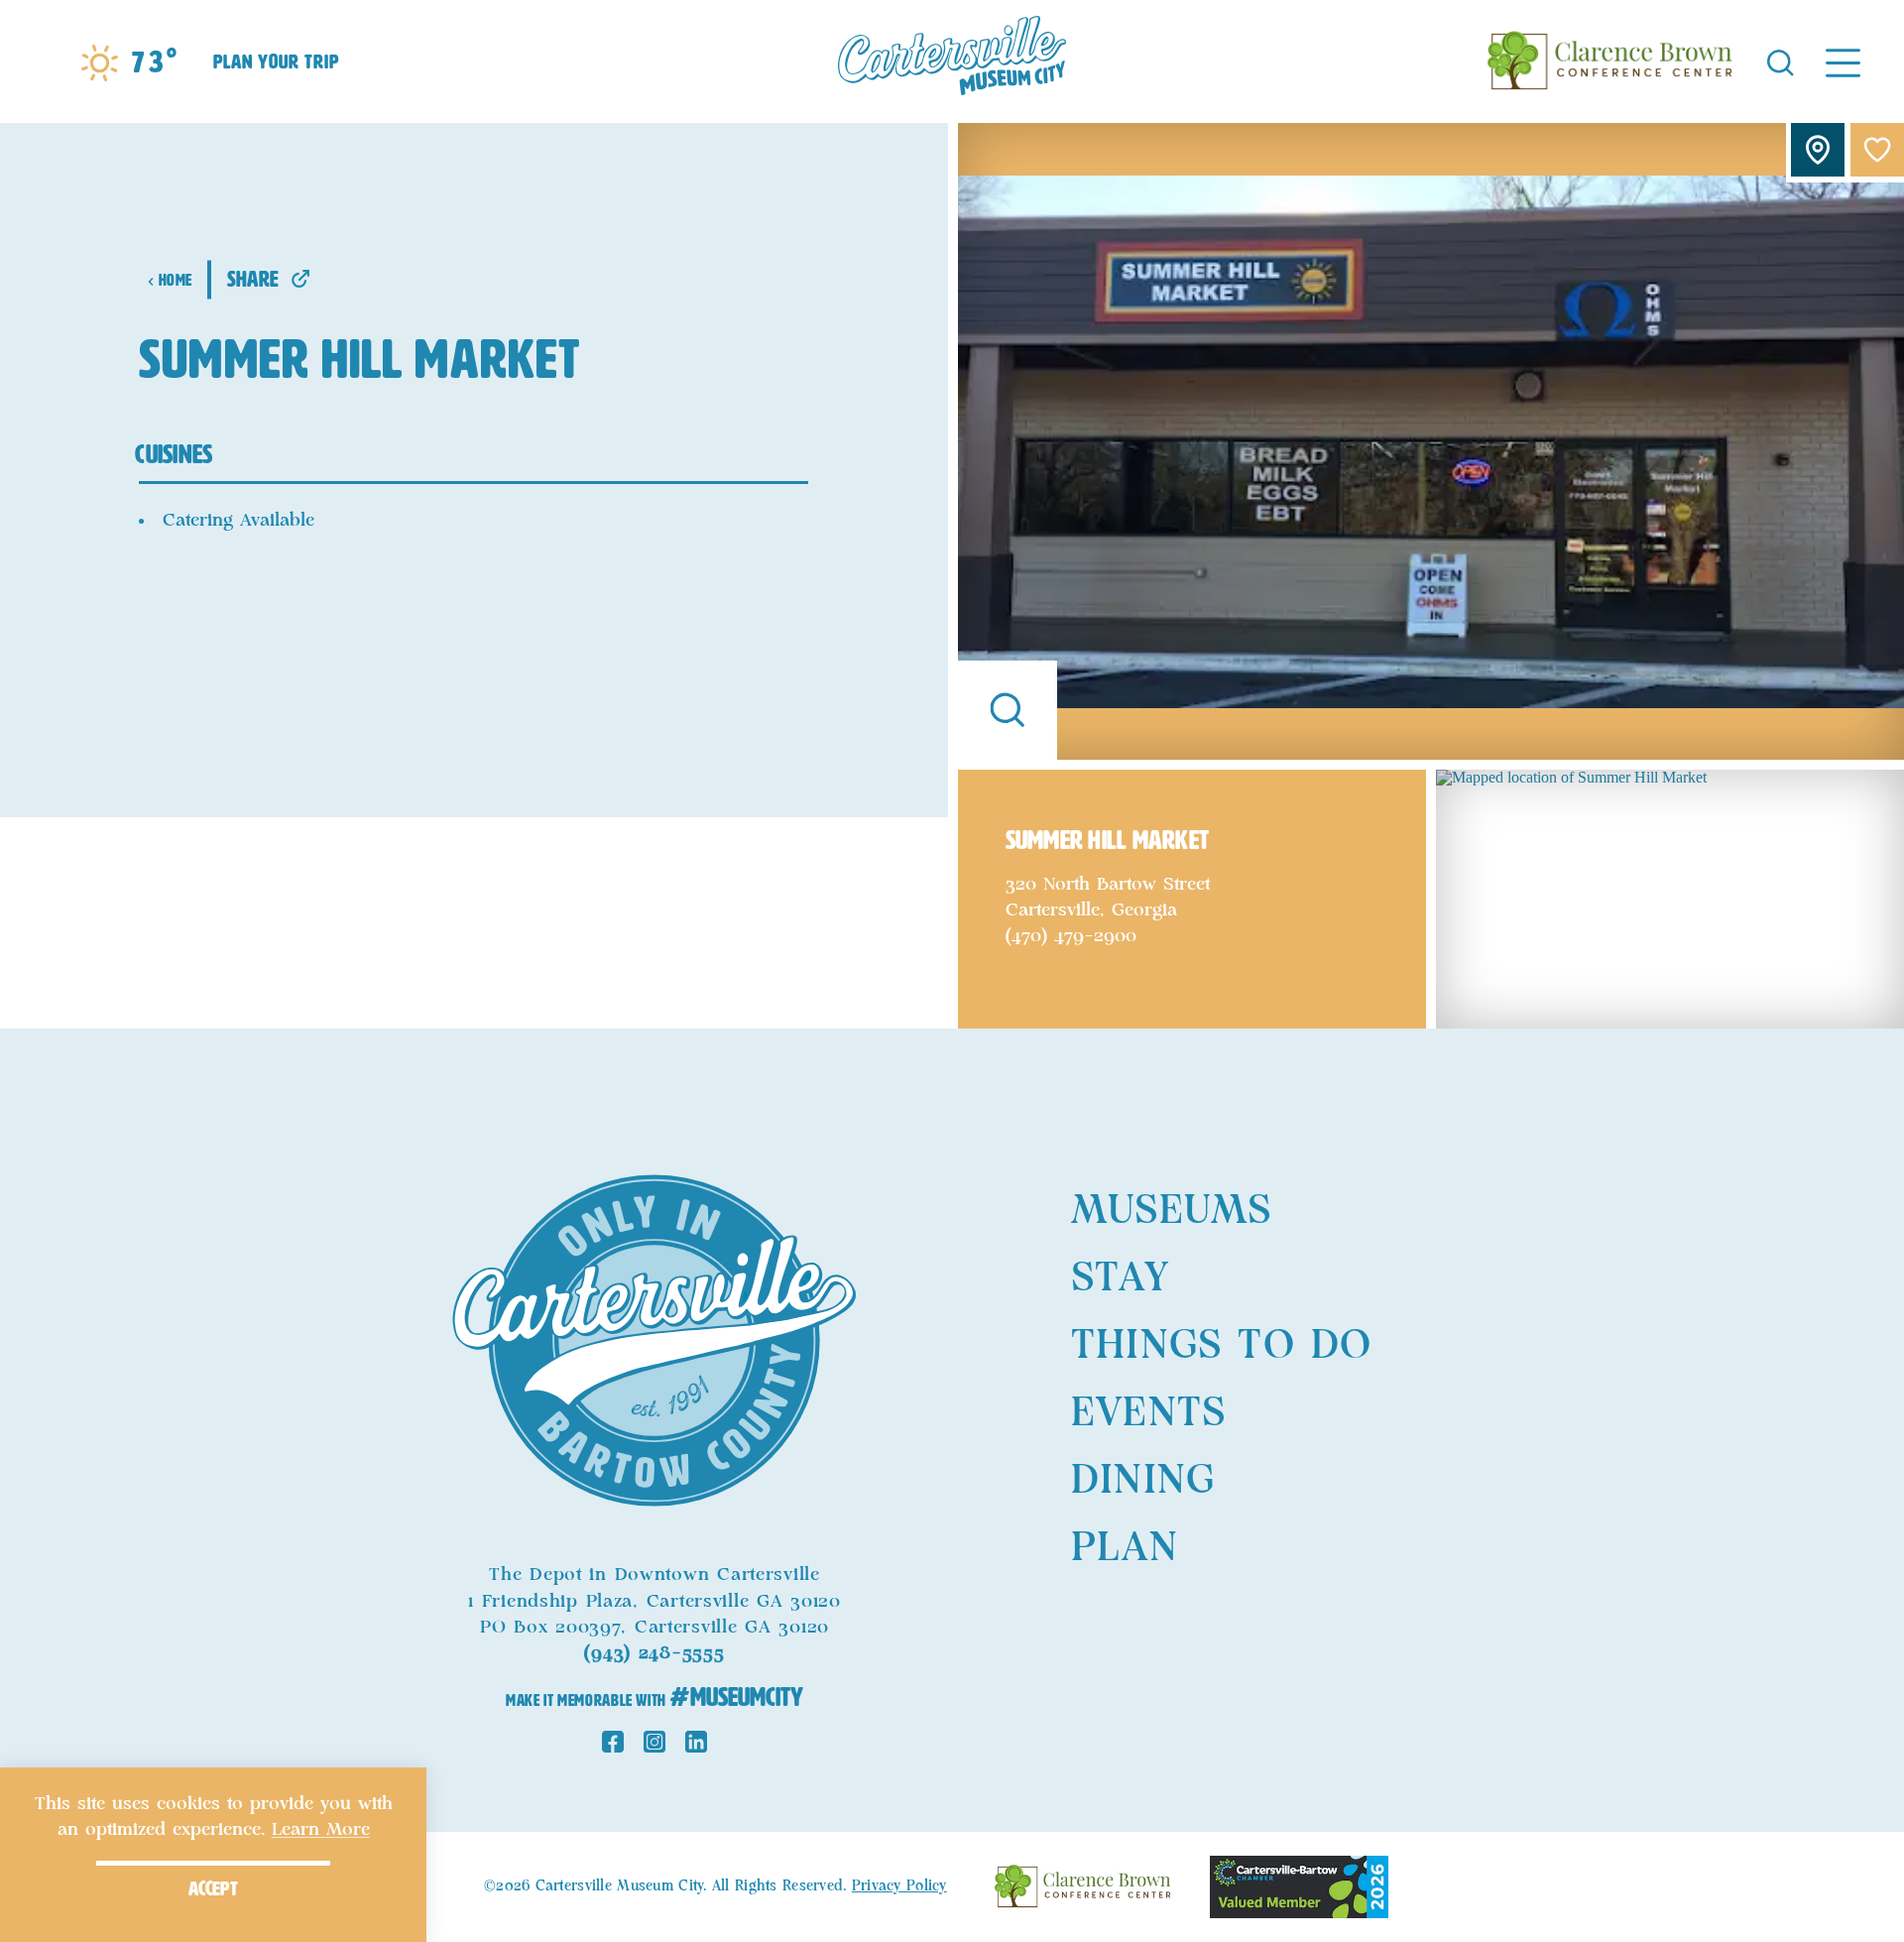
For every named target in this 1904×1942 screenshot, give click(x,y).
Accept (213, 1888)
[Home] (952, 61)
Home (175, 280)
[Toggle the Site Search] (1781, 61)
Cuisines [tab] (174, 454)
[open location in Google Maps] (1670, 897)
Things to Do (1221, 1346)
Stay (1120, 1278)
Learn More (321, 1830)
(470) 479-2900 (1071, 936)
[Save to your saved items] (1877, 150)
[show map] (1818, 150)
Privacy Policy (899, 1886)
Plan (1125, 1548)
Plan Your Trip (276, 61)
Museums (1171, 1211)
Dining (1143, 1481)
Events (1148, 1413)
